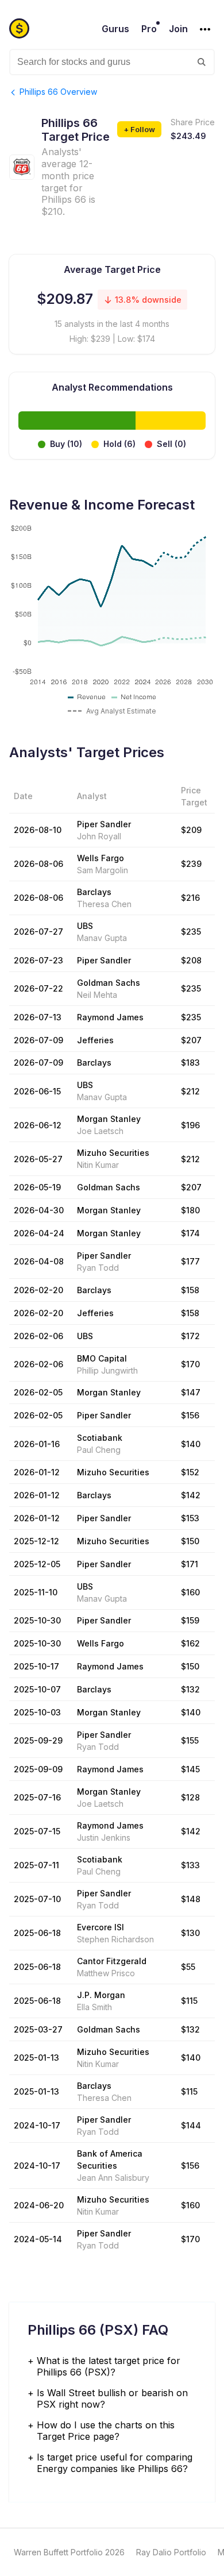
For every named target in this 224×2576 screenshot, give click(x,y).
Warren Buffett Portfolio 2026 (69, 2552)
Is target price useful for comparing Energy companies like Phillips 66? (115, 2463)
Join (178, 29)
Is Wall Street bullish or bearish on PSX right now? (112, 2398)
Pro (149, 29)
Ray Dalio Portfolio (171, 2552)
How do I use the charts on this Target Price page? (106, 2431)
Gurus (115, 29)
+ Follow (139, 129)
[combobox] (112, 62)
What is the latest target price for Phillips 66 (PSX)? (109, 2366)
